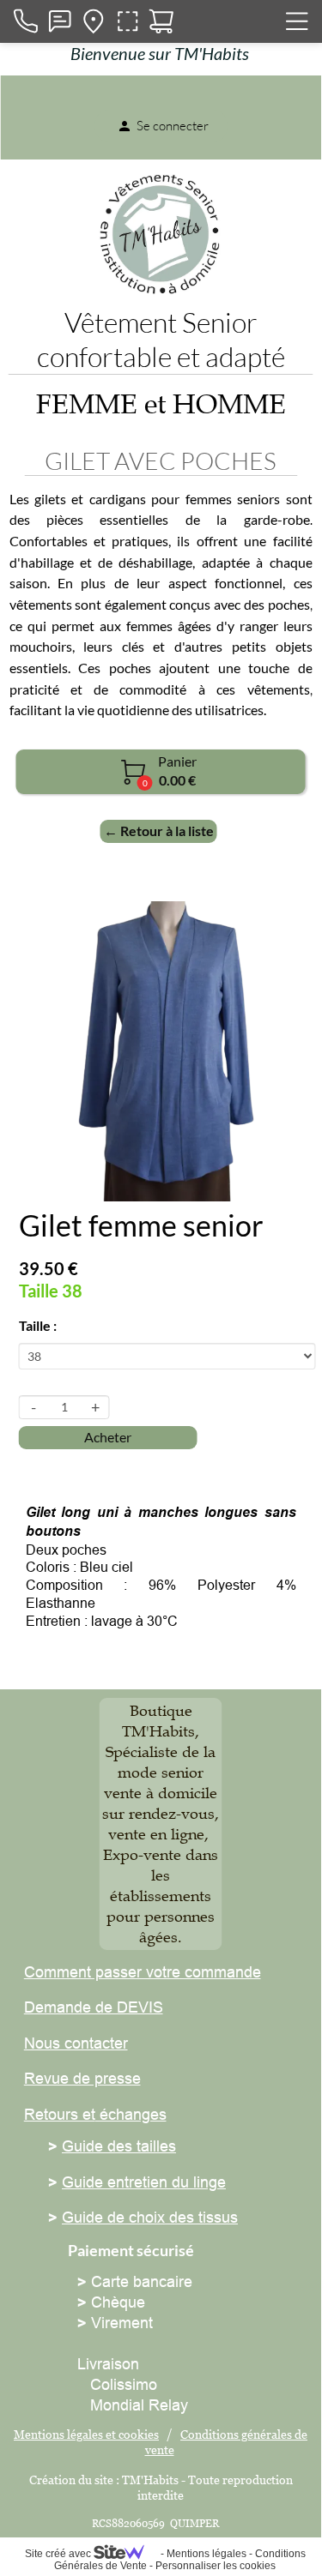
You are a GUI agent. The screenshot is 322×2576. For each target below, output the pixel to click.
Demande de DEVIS (94, 2007)
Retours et (60, 2114)
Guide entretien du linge (144, 2182)
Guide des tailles (119, 2146)
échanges (131, 2114)
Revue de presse (82, 2078)
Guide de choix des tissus (150, 2217)
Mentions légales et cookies (86, 2434)
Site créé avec (59, 2554)
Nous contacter (76, 2043)
